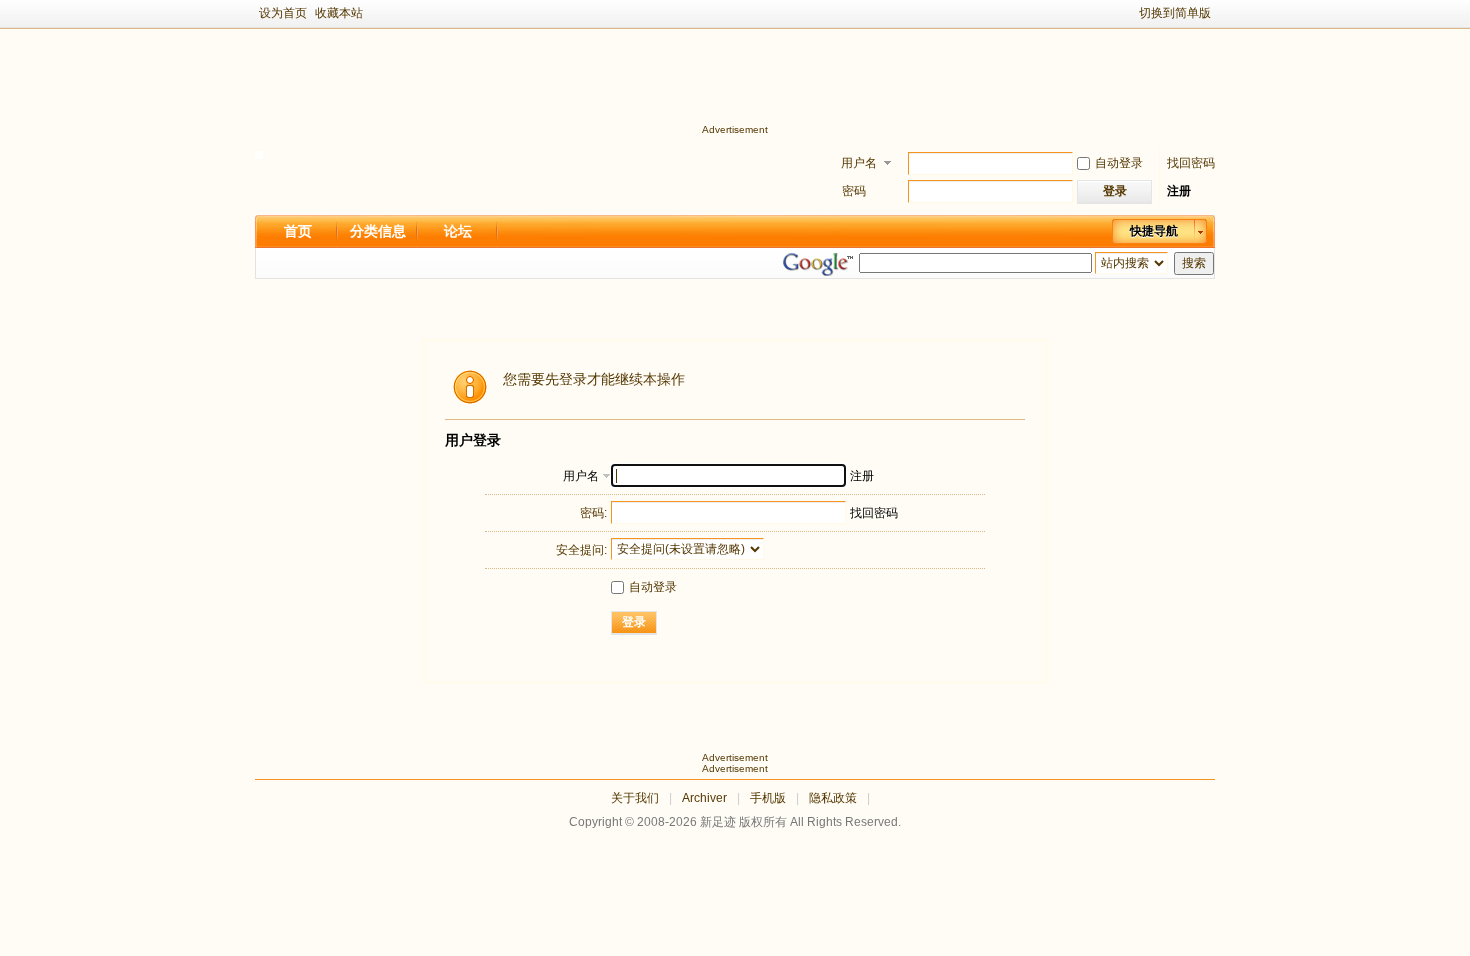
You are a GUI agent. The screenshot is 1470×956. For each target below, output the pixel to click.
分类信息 (378, 231)
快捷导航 (1154, 231)
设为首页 (283, 13)
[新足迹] (259, 155)
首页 (298, 231)
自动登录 (1119, 163)
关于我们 (635, 798)
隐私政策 (833, 798)
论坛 (458, 231)
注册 (1179, 191)
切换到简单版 (1175, 13)
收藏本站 (339, 13)
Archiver (704, 798)
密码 (854, 191)
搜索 (1194, 263)
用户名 (859, 163)
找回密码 (1191, 163)
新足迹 (718, 822)
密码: (593, 513)
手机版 (768, 798)
